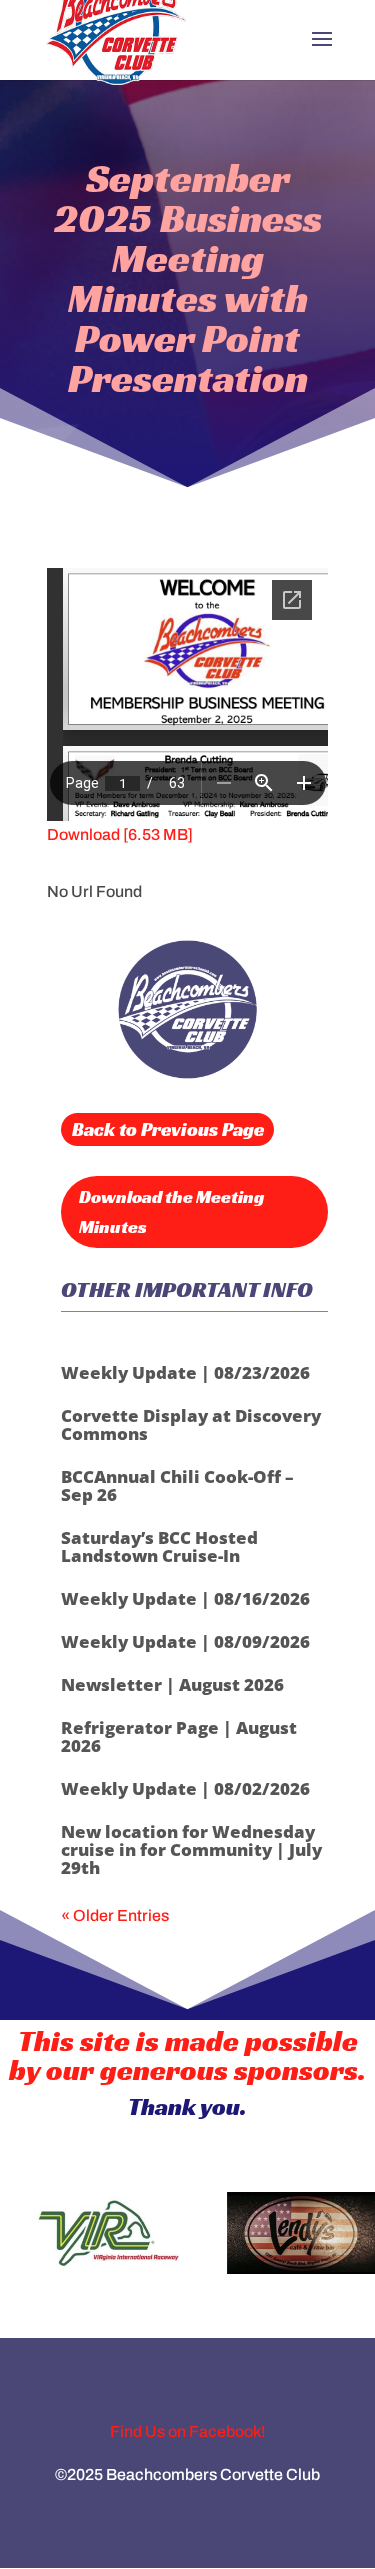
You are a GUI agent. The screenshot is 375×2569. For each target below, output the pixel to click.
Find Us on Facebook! (188, 2431)
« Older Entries (115, 1915)
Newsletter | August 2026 (172, 1684)
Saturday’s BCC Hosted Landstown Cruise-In (159, 1546)
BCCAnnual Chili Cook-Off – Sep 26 (177, 1485)
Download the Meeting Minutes (171, 1212)
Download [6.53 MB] (120, 834)
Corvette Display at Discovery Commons (191, 1424)
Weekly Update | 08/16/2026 (185, 1598)
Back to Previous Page (168, 1129)
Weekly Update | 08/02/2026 (185, 1788)
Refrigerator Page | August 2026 (179, 1736)
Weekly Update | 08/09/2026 (185, 1641)
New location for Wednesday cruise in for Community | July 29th (191, 1849)
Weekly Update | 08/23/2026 (185, 1372)
